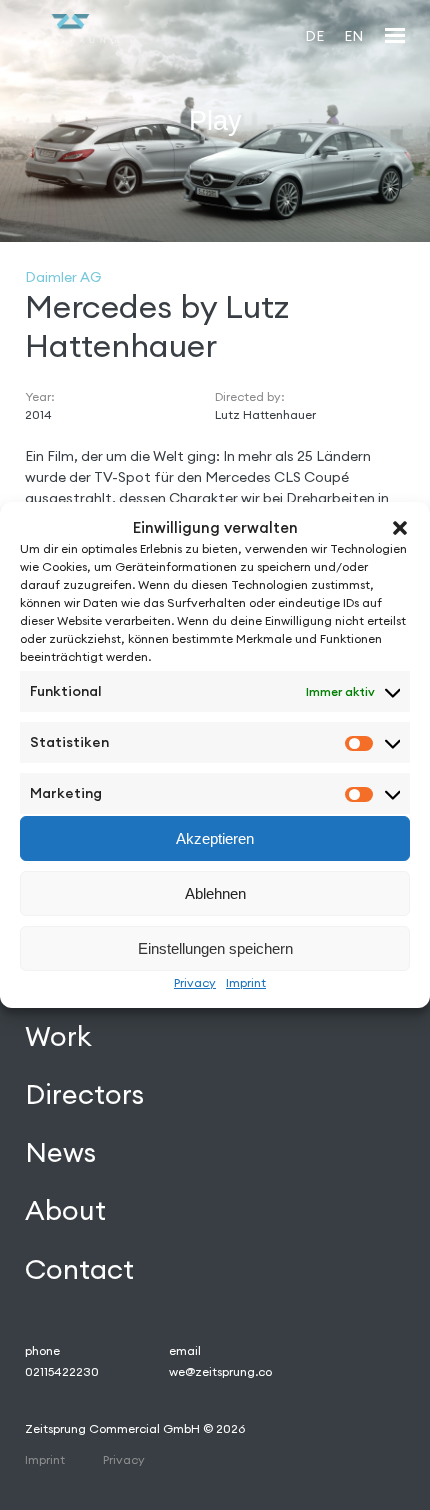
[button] (400, 528)
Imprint (246, 982)
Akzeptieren (215, 838)
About (65, 1210)
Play (215, 120)
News (60, 1152)
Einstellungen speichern (215, 948)
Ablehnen (215, 893)
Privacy (195, 982)
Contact (79, 1269)
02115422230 (62, 1371)
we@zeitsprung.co (220, 1371)
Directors (84, 1094)
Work (58, 1036)
